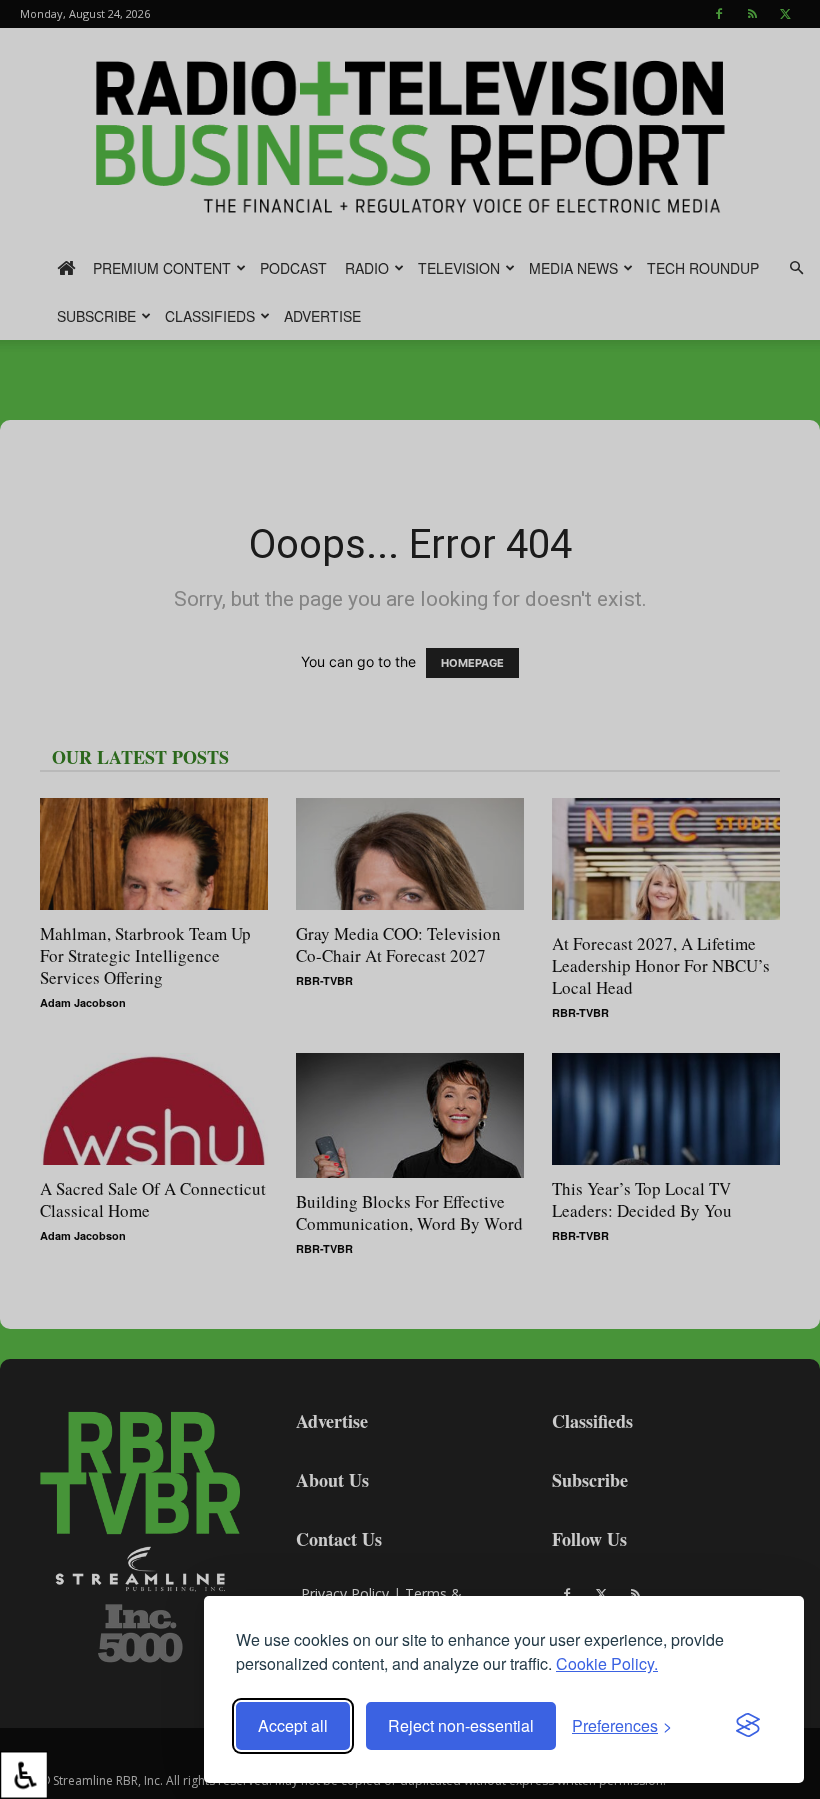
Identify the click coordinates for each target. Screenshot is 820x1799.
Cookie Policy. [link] (607, 1663)
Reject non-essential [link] (461, 1725)
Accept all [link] (293, 1725)
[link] (24, 1775)
